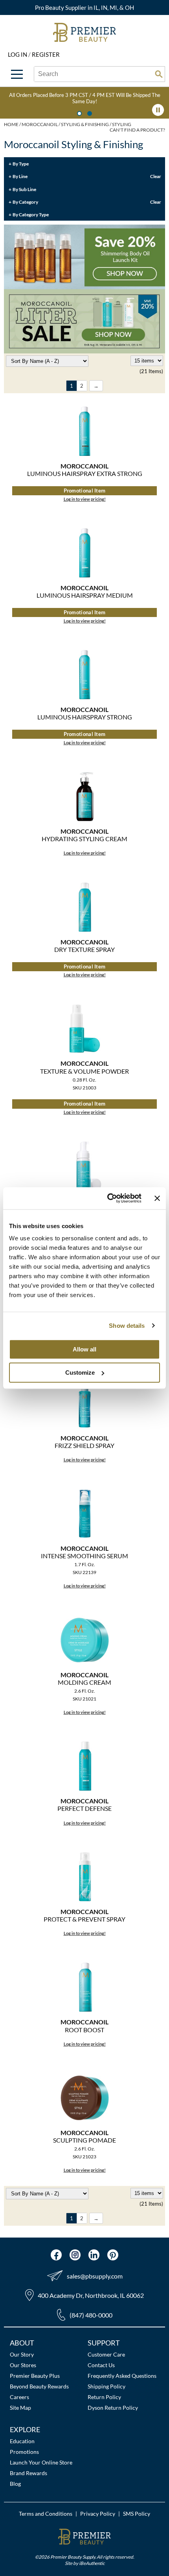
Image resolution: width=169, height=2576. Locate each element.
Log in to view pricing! (85, 499)
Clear (156, 176)
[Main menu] (17, 74)
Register (46, 54)
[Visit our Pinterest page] (113, 2255)
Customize (80, 1373)
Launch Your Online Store (41, 2462)
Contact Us (101, 2365)
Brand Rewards (28, 2473)
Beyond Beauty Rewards (39, 2386)
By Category (25, 202)
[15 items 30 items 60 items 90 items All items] (147, 361)
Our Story (22, 2354)
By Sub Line (24, 189)
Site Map (20, 2408)
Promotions (24, 2452)
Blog (15, 2484)
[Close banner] (157, 1198)
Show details (127, 1326)
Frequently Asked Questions (122, 2376)
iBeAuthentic (92, 2563)
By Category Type (31, 214)
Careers (19, 2397)
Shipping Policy (107, 2386)
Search (159, 74)
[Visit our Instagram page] (75, 2255)
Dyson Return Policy (113, 2408)
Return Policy (104, 2397)
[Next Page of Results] (96, 386)
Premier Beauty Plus (35, 2376)
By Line (20, 176)
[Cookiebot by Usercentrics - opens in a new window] (108, 1198)
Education (22, 2441)
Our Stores (23, 2365)
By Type (21, 164)
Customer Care (106, 2354)
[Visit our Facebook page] (56, 2255)
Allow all (84, 1349)
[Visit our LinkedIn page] (94, 2255)
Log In (18, 54)
